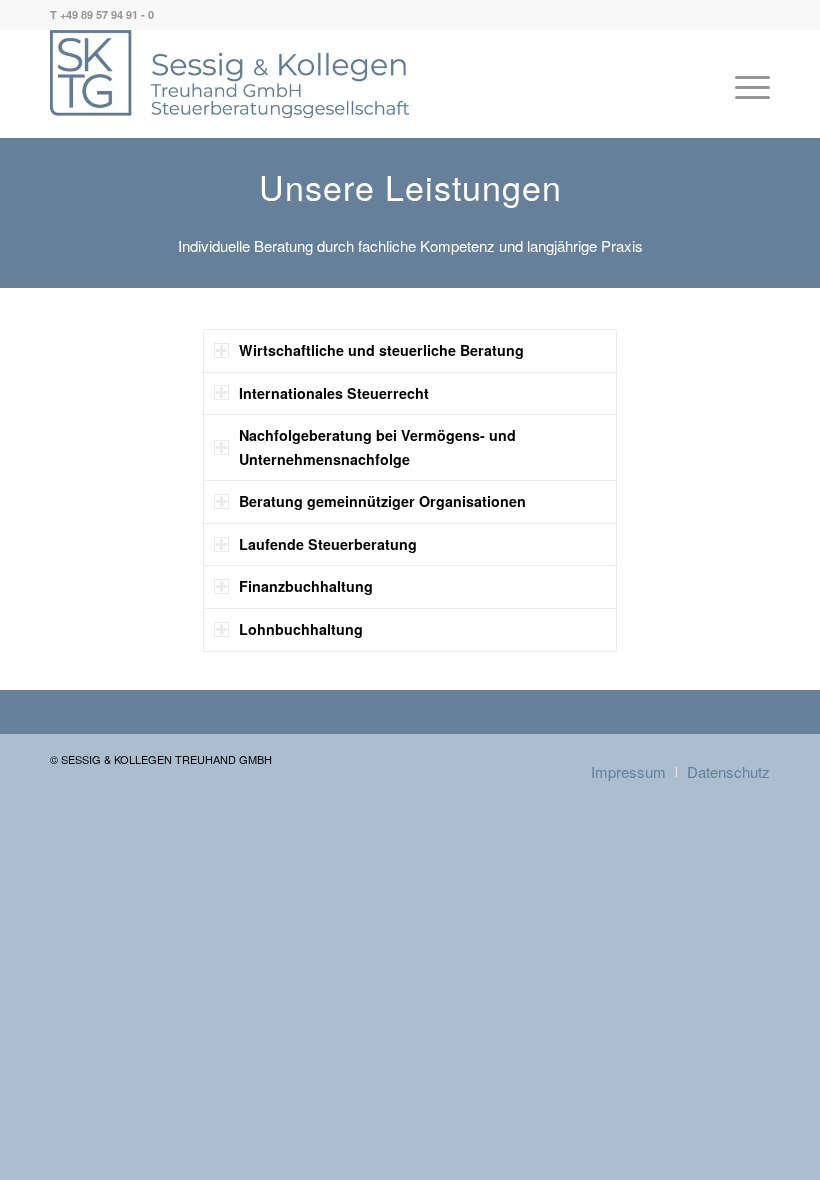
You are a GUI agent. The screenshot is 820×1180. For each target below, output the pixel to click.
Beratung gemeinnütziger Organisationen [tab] (382, 501)
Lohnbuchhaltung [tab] (301, 629)
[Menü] (747, 87)
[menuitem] (747, 87)
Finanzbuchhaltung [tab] (306, 586)
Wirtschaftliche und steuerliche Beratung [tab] (381, 350)
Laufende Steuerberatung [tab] (328, 544)
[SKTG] (229, 74)
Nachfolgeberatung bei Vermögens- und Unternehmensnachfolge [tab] (377, 447)
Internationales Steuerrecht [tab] (334, 393)
